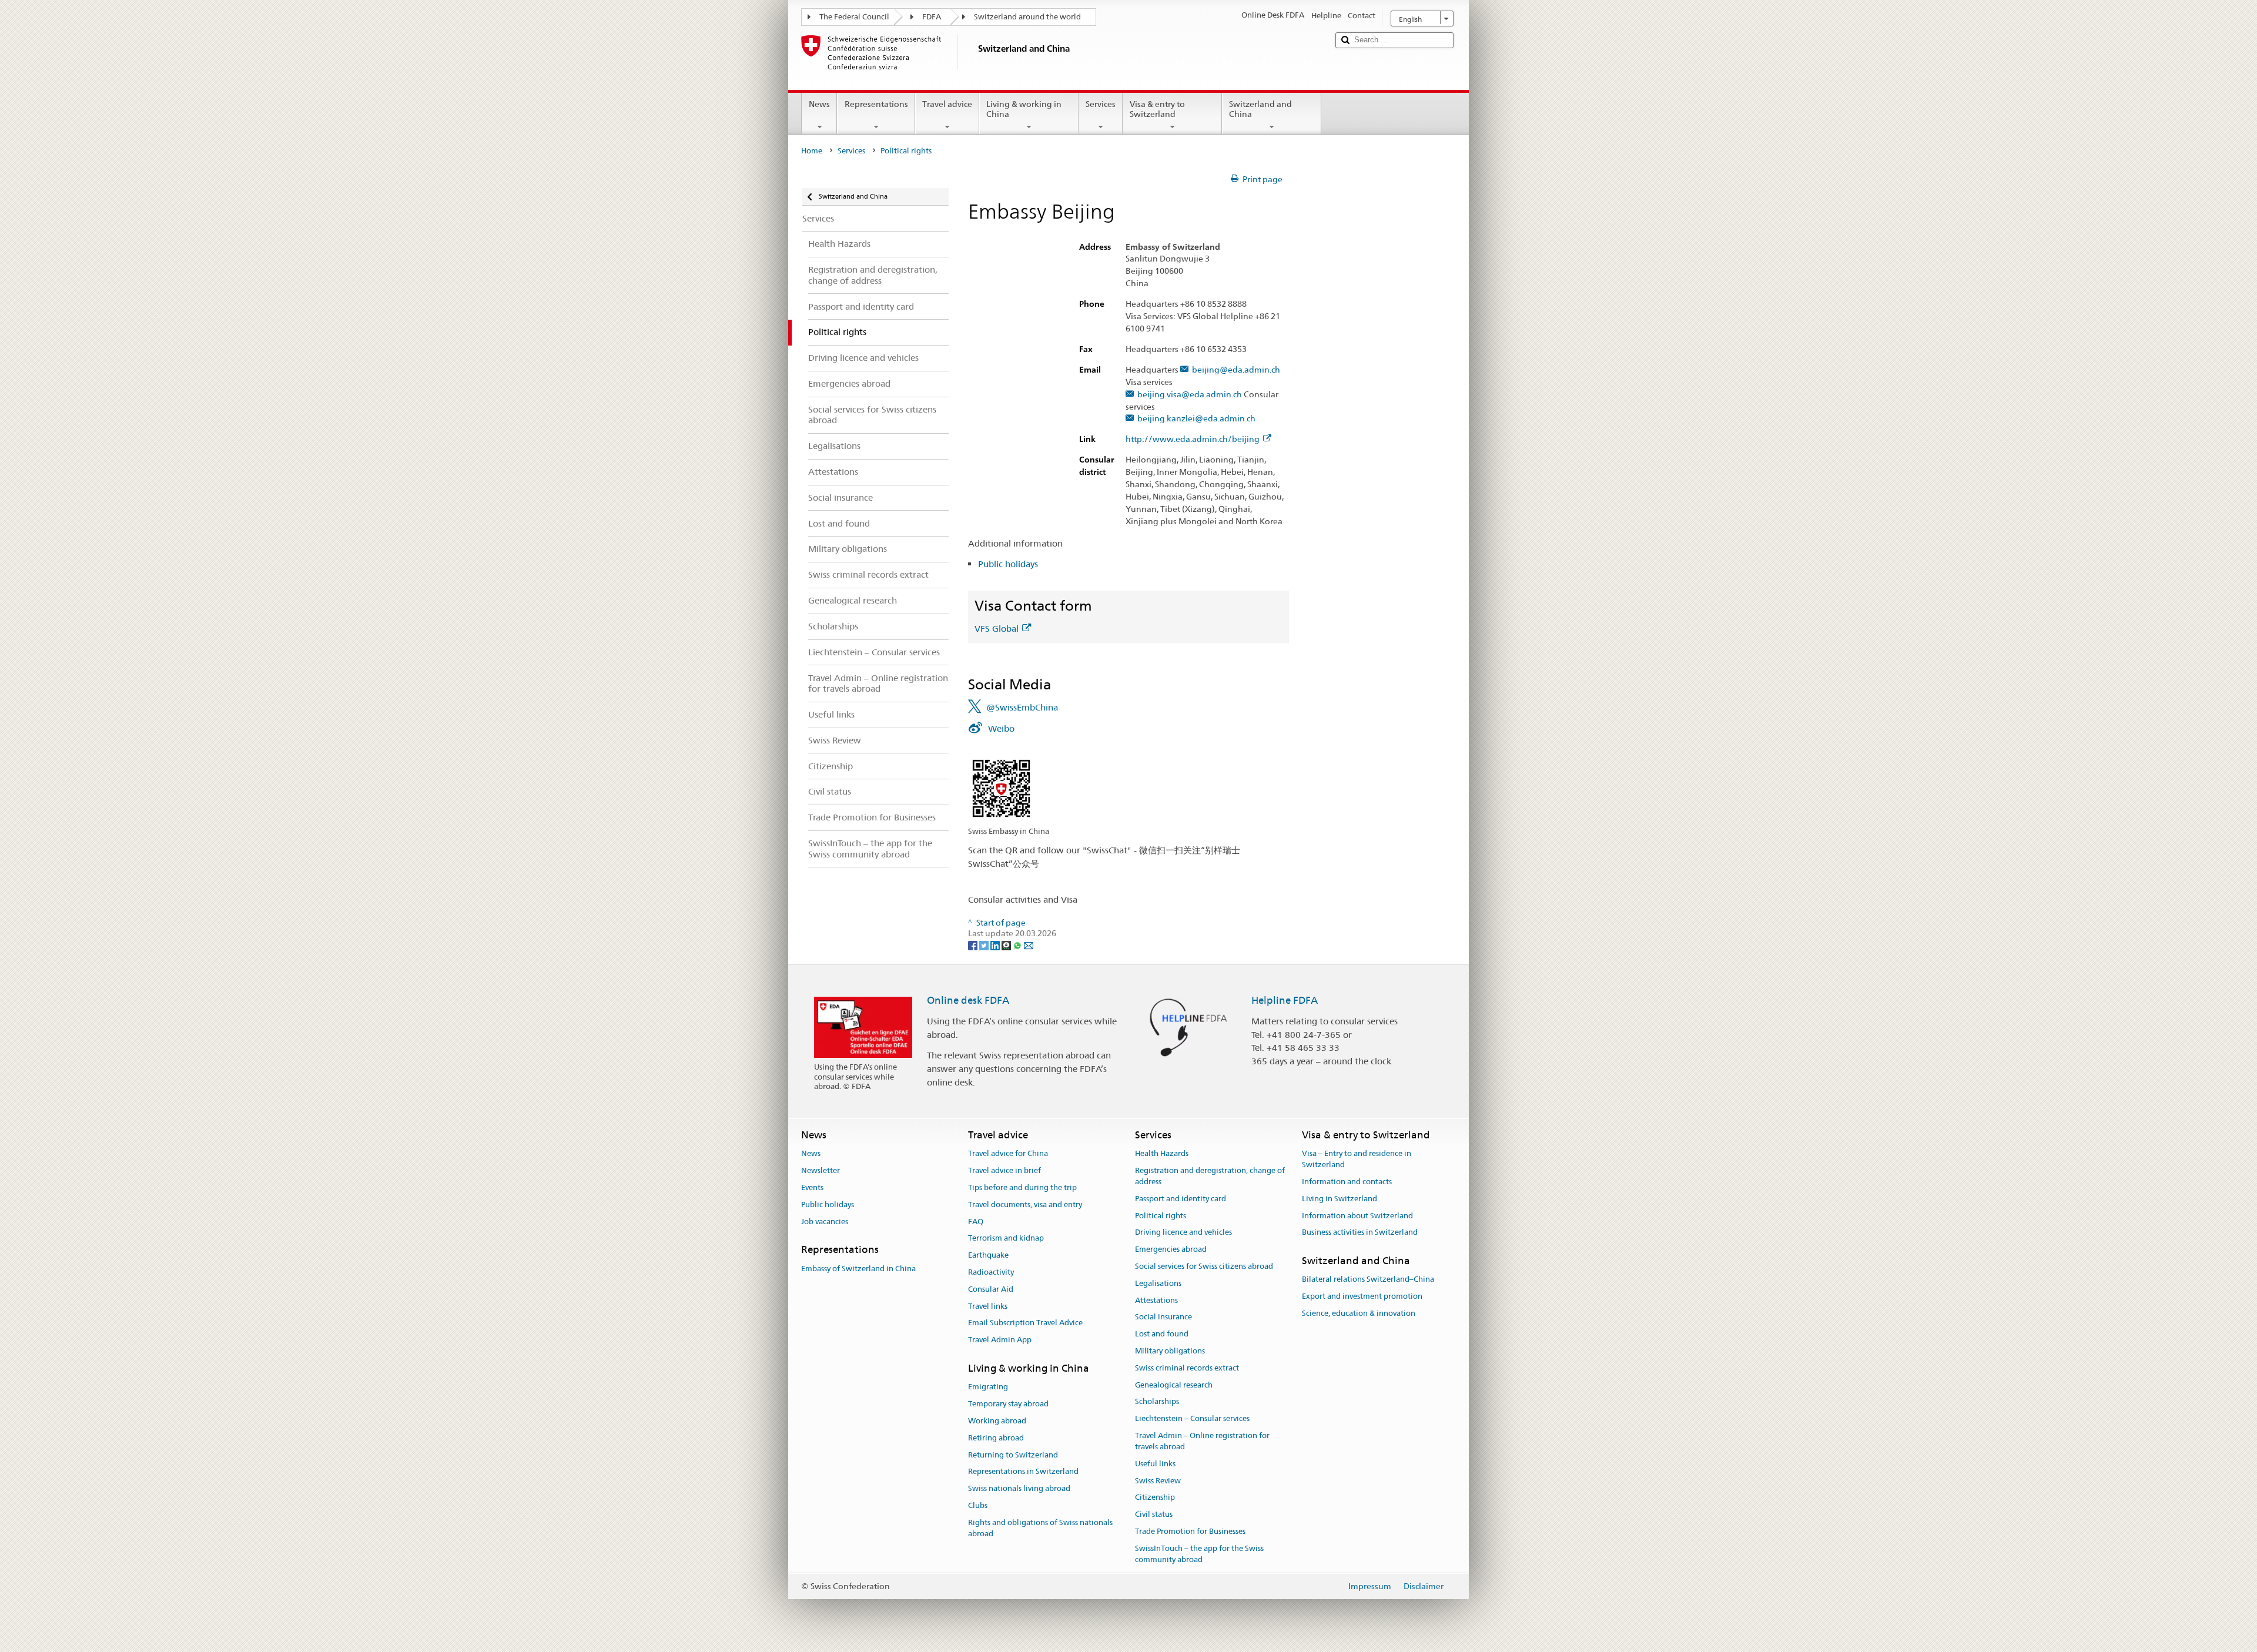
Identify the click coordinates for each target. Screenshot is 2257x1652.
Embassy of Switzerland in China (858, 1269)
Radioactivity (991, 1272)
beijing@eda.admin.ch (1236, 370)
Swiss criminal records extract (1187, 1368)
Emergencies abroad (1171, 1249)
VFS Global (997, 629)
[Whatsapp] (1018, 944)
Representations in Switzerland (1023, 1472)
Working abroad (997, 1421)
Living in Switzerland (1340, 1199)
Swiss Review (1158, 1481)
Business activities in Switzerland (1360, 1233)
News (819, 104)
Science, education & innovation (1359, 1313)
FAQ (976, 1222)
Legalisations (1158, 1283)
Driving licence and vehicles (1183, 1233)
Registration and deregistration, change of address (1210, 1176)
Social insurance (1163, 1317)
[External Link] (1001, 788)
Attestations (1156, 1300)
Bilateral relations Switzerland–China (1368, 1280)
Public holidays (1008, 564)
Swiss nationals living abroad (1019, 1488)
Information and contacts (1347, 1182)
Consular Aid (991, 1289)
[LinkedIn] (996, 944)
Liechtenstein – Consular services (1192, 1419)
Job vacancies (825, 1222)
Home (812, 151)
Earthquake (988, 1255)
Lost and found (1162, 1334)
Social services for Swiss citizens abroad (1204, 1266)
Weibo (1001, 728)
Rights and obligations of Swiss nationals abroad (1040, 1528)
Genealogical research (1174, 1385)
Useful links (1155, 1464)
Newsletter (821, 1170)
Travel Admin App (1000, 1340)
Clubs (978, 1505)
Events (812, 1187)
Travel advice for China (1008, 1154)
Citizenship (1155, 1498)
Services (1101, 104)
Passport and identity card (1181, 1199)
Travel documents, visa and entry (1025, 1204)
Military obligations (1170, 1351)
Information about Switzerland (1357, 1216)
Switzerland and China (1260, 109)
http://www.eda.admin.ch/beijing (1193, 439)
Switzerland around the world (1027, 17)
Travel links (988, 1306)
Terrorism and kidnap (1006, 1239)
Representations (876, 104)
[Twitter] (985, 944)
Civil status (1154, 1514)
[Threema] (1007, 944)
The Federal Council (854, 17)
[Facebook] (974, 944)
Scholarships (1157, 1402)
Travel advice (947, 104)
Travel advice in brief (1004, 1170)
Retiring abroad (996, 1438)
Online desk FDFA (968, 1000)
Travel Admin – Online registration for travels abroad (1202, 1441)
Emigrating (988, 1387)
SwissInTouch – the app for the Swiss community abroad (1199, 1554)
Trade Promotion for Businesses (1190, 1531)
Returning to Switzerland (1013, 1455)
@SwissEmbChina (1022, 707)
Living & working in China (1024, 109)
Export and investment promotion (1362, 1296)
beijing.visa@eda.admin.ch (1189, 395)
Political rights (1161, 1216)
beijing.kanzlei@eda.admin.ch (1196, 419)
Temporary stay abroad (1008, 1404)
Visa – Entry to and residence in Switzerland (1357, 1160)
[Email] (1029, 944)
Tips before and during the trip (1022, 1187)
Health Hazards (1162, 1154)
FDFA (932, 17)
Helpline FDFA (1285, 1000)
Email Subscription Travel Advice (1025, 1323)
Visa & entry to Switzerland (1157, 109)
